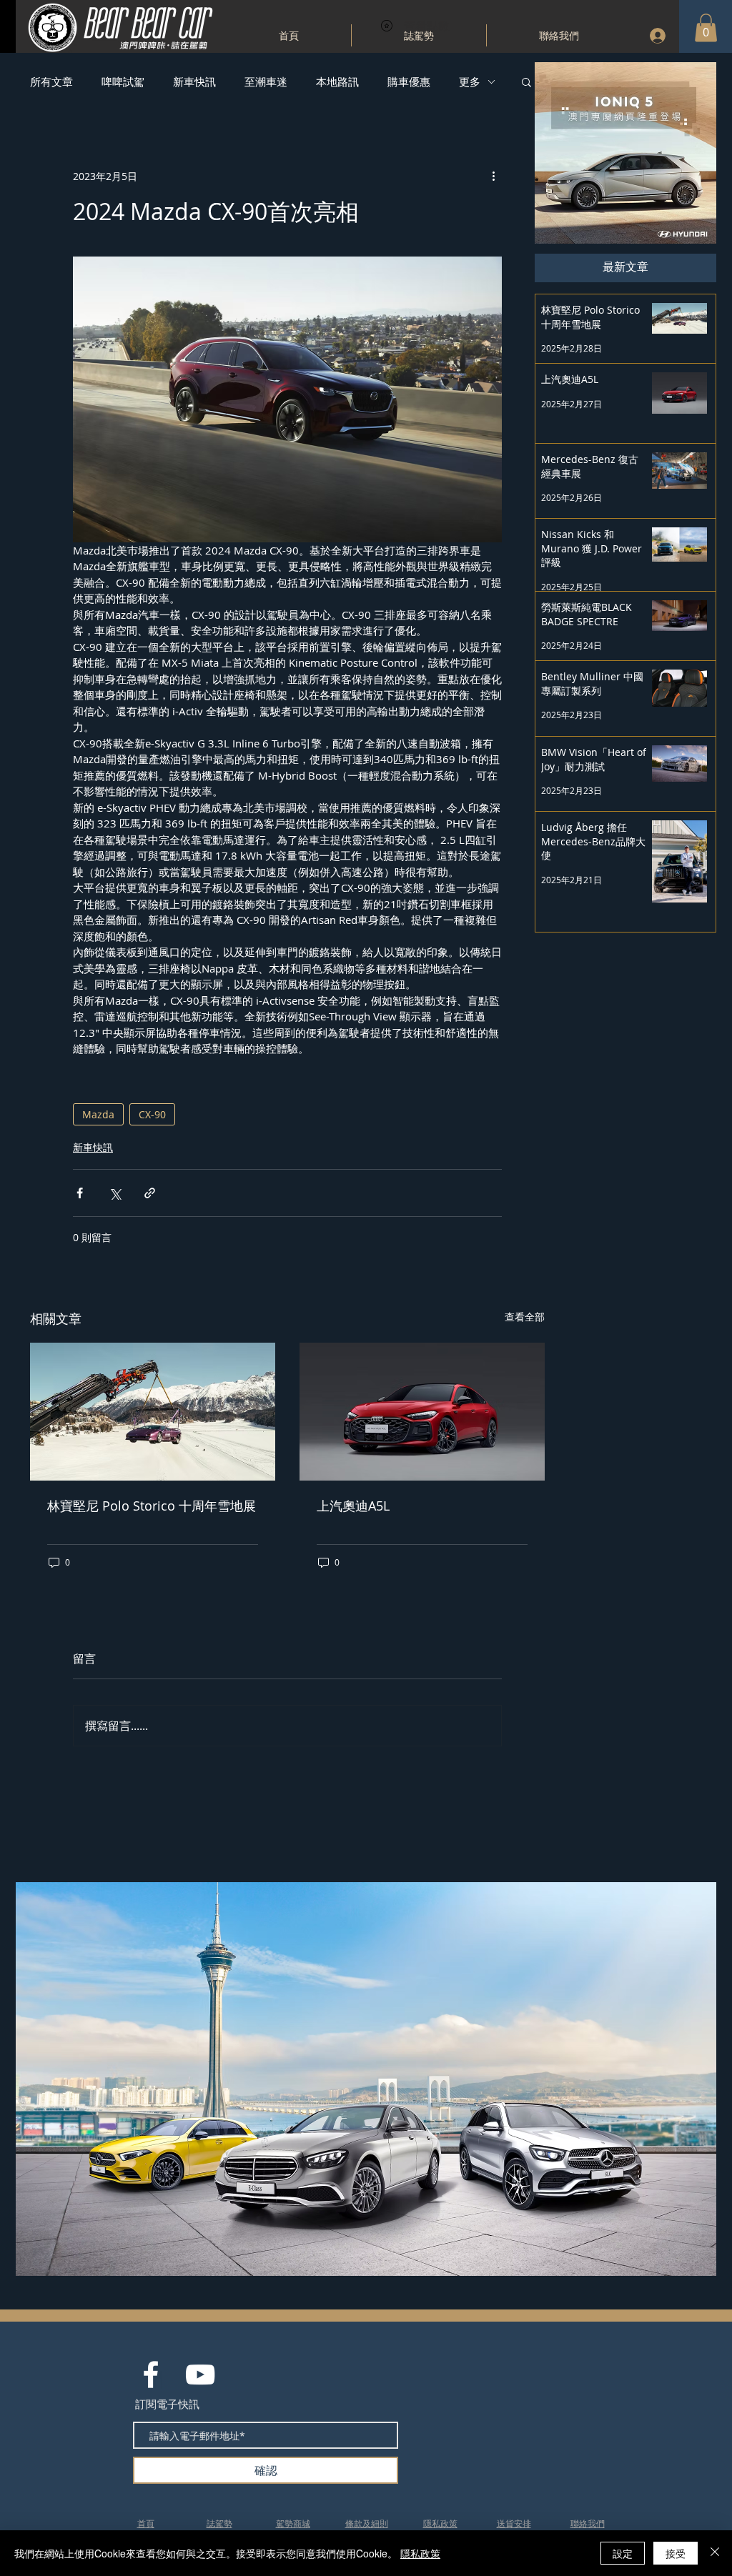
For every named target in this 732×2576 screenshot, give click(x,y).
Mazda (98, 1114)
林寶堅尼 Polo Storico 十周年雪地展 (152, 1506)
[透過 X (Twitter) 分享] (115, 1193)
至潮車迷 (266, 81)
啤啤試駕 (123, 81)
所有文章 (51, 81)
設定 (623, 2553)
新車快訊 (194, 81)
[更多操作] (493, 176)
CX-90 (152, 1114)
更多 (470, 81)
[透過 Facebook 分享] (80, 1193)
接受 (676, 2553)
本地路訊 (337, 81)
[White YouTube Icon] (200, 2374)
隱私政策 (420, 2553)
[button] (706, 28)
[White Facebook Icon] (151, 2374)
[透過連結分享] (150, 1193)
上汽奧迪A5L (353, 1506)
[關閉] (715, 2553)
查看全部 (525, 1317)
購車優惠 (409, 81)
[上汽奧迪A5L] (422, 1412)
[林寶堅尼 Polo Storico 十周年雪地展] (153, 1412)
